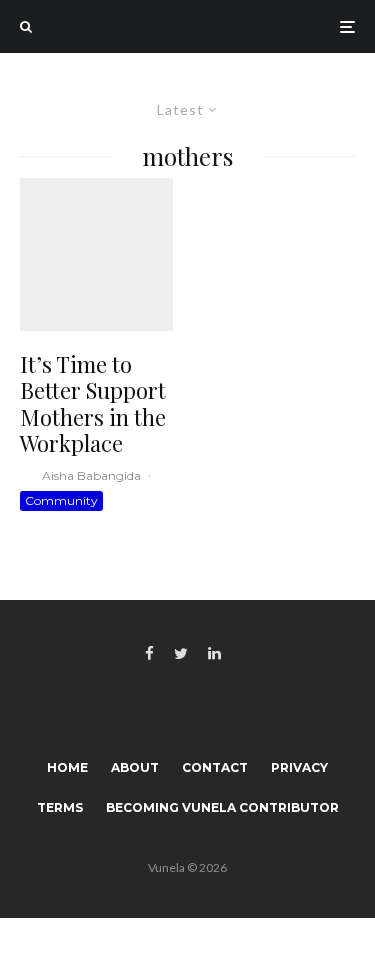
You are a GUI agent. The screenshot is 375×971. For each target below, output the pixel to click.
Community (61, 500)
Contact (215, 767)
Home (67, 767)
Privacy (299, 767)
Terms (60, 807)
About (135, 767)
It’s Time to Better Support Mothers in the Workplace (93, 404)
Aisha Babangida (91, 475)
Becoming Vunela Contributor (222, 807)
